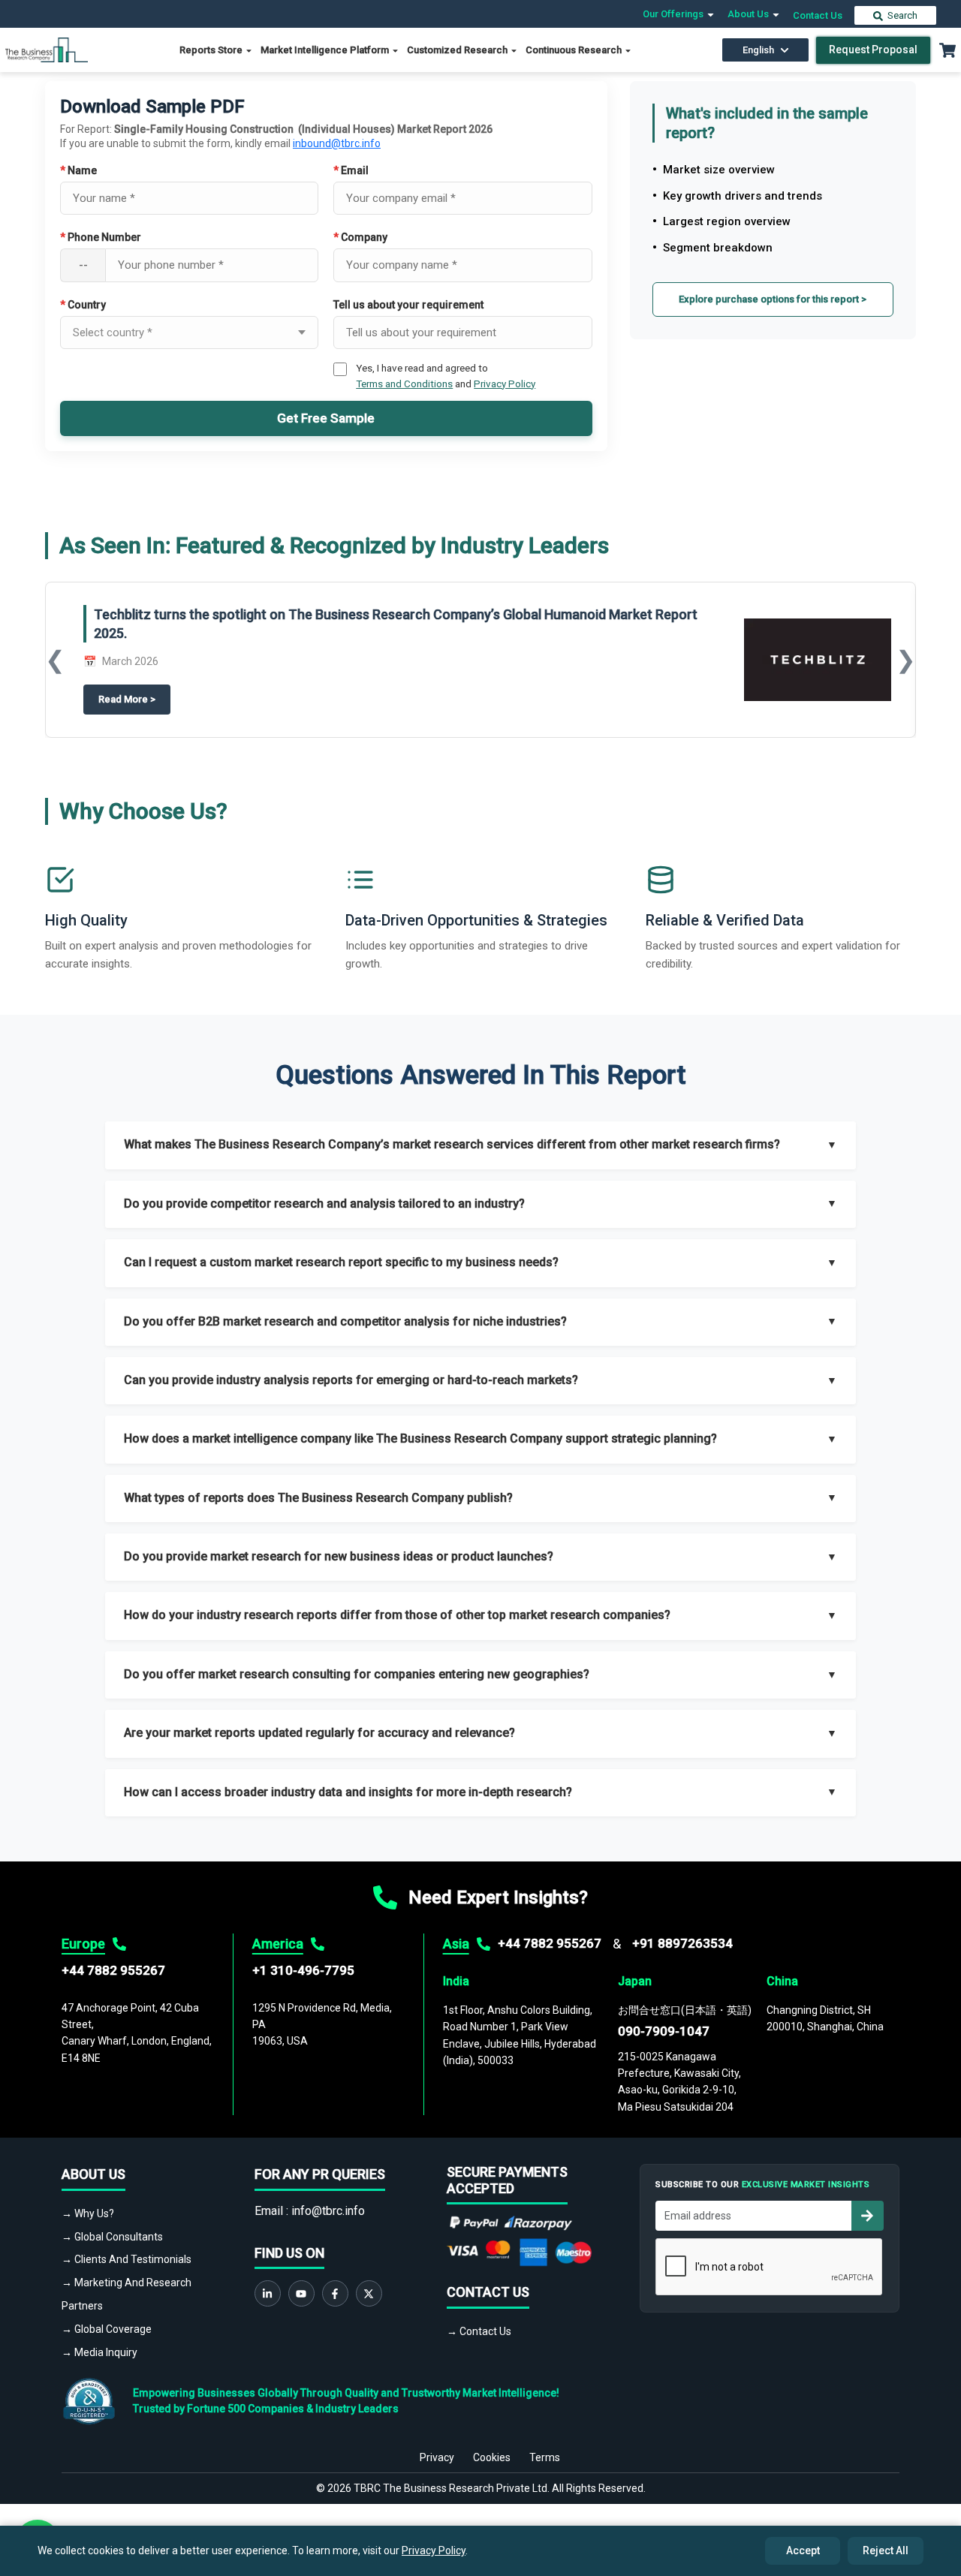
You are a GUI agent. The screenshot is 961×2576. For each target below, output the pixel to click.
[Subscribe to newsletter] (867, 2216)
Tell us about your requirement (408, 305)
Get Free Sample (326, 418)
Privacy (437, 2457)
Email (351, 170)
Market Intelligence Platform (326, 50)
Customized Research (458, 50)
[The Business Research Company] (47, 49)
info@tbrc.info (328, 2211)
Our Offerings (674, 14)
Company (360, 237)
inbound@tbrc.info (337, 143)
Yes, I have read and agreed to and (446, 375)
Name (78, 170)
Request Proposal (873, 50)
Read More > (134, 700)
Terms (545, 2457)
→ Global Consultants (112, 2237)
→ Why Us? (88, 2213)
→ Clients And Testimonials (127, 2259)
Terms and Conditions (404, 384)
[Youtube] (301, 2293)
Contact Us (818, 15)
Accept (803, 2550)
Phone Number (101, 237)
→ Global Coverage (107, 2329)
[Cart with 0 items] (947, 50)
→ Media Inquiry (99, 2352)
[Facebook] (335, 2293)
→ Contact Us (479, 2331)
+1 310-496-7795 (303, 1970)
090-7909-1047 (664, 2031)
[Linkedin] (268, 2293)
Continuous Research (575, 50)
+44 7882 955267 (113, 1970)
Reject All (886, 2550)
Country (83, 305)
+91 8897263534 (682, 1943)
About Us (749, 14)
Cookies (492, 2457)
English (758, 50)
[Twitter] (369, 2293)
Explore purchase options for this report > (773, 299)
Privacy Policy (505, 384)
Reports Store (212, 50)
